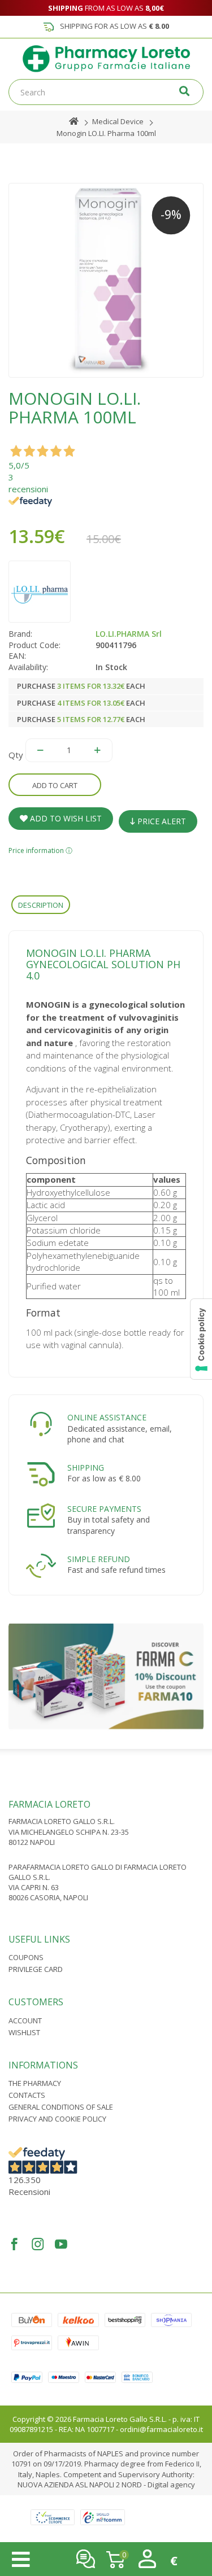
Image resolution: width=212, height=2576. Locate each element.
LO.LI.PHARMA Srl (129, 634)
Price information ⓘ (40, 850)
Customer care (86, 2559)
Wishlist (24, 2032)
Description (41, 905)
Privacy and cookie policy (57, 2119)
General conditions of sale (61, 2107)
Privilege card (36, 1969)
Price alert (161, 821)
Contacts (27, 2095)
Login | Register (147, 2559)
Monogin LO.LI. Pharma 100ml (106, 133)
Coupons (26, 1957)
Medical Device (118, 121)
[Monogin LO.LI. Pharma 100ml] (106, 280)
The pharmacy (35, 2083)
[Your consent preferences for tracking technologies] (201, 1339)
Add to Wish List (65, 818)
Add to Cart (55, 785)
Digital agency (171, 2485)
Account (25, 2020)
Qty (16, 755)
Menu (21, 2560)
